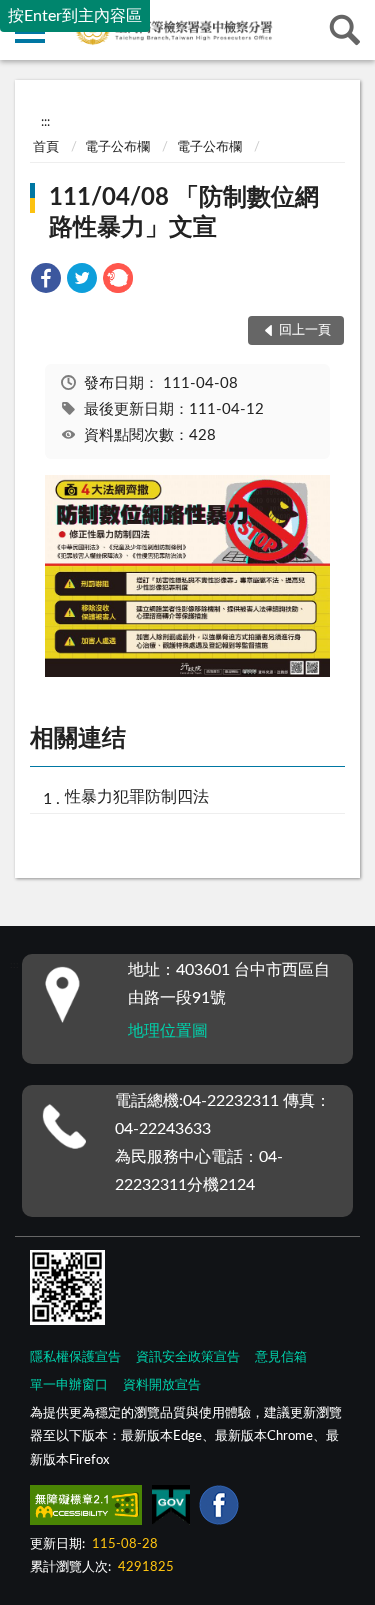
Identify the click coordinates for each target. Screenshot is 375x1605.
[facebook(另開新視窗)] (219, 1509)
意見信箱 (281, 1357)
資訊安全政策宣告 (188, 1357)
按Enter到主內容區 (75, 16)
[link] (46, 281)
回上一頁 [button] (305, 330)
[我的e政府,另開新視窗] (171, 1509)
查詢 (345, 30)
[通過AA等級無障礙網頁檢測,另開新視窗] (86, 1509)
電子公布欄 (117, 147)
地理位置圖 (168, 1031)
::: (45, 122)
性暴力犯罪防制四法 (137, 797)
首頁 (46, 147)
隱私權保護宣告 (75, 1357)
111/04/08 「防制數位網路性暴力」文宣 (184, 213)
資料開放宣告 (162, 1385)
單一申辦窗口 (69, 1385)
